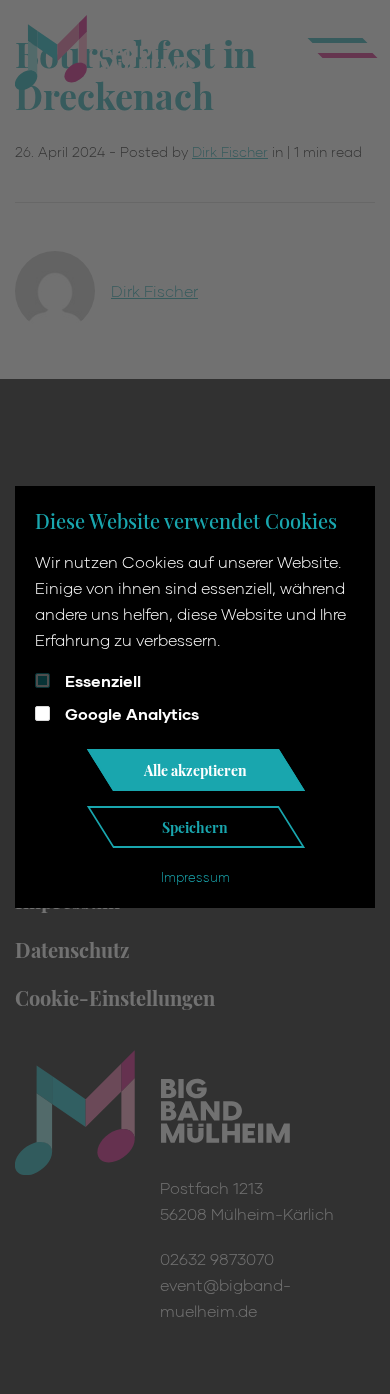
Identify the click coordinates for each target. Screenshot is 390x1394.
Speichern (195, 827)
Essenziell (103, 680)
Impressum (195, 877)
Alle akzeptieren (195, 770)
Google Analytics (132, 713)
